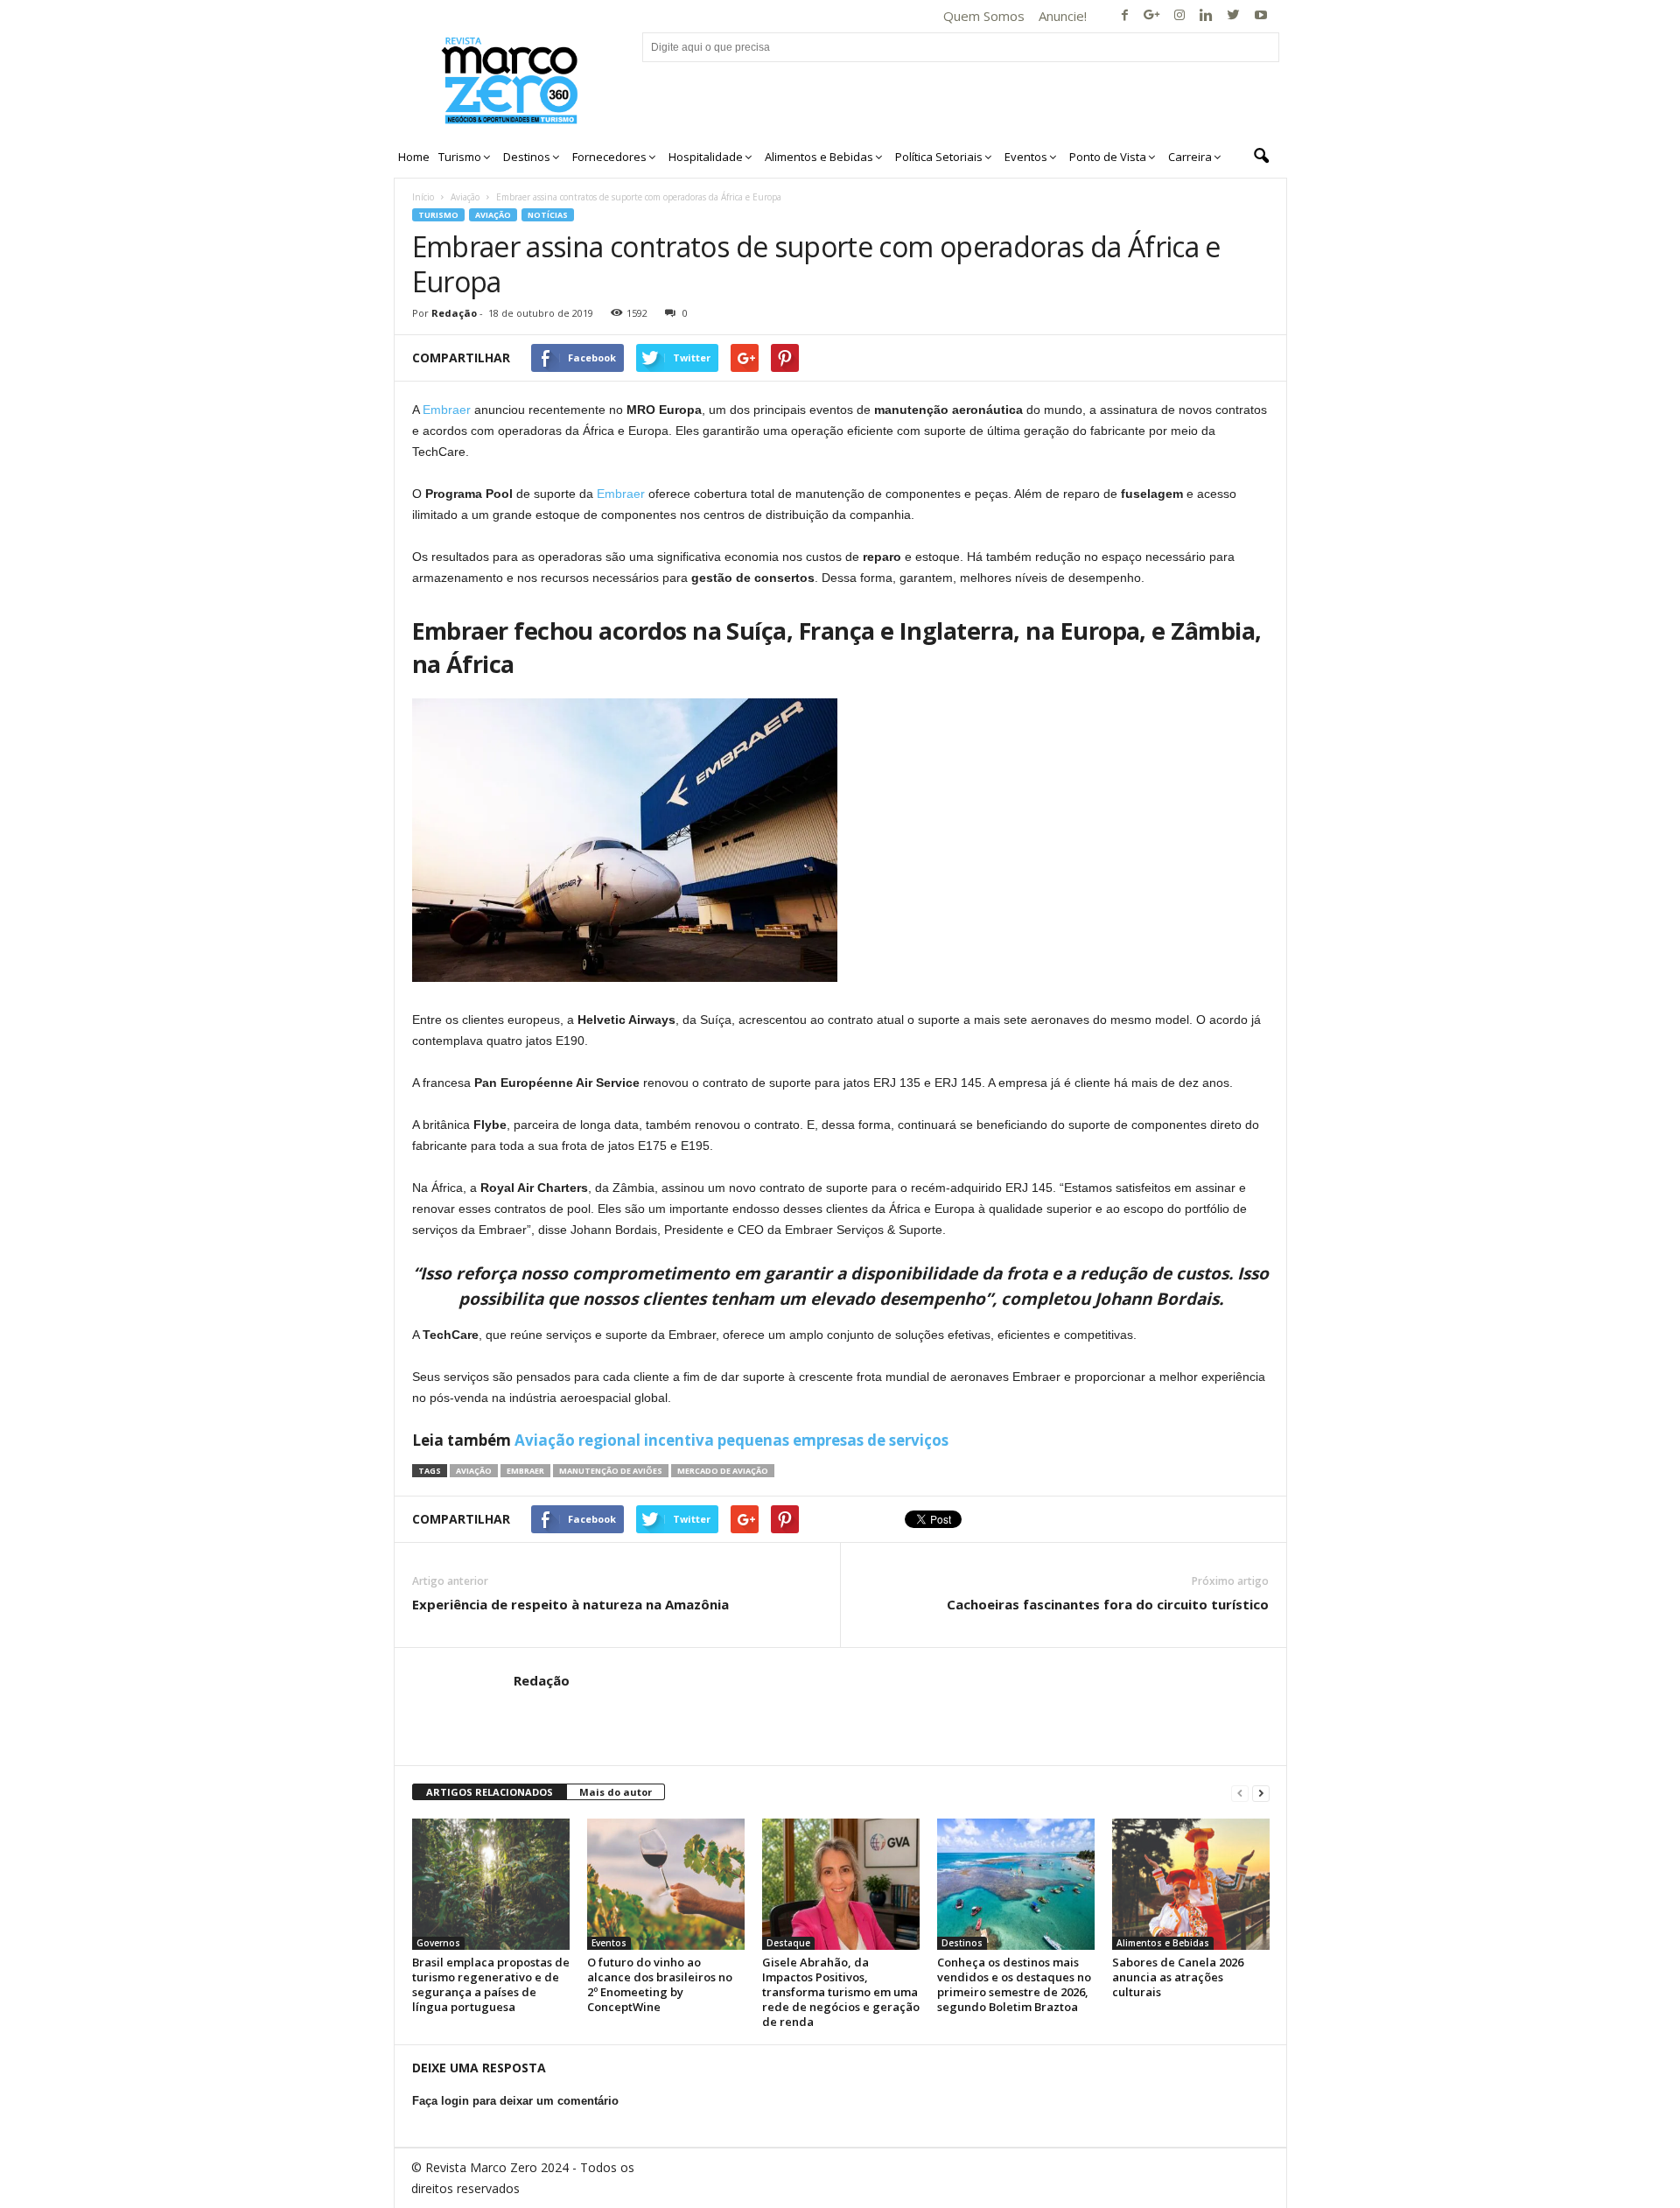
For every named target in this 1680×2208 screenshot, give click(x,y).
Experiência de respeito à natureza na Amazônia (570, 1604)
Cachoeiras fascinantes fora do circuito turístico (1108, 1604)
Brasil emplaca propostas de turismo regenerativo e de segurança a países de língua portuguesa (491, 1984)
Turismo (438, 215)
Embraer (447, 410)
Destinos (962, 1943)
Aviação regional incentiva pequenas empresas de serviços (731, 1440)
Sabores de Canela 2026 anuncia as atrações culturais (1178, 1977)
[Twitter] (1234, 16)
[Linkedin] (1207, 16)
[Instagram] (1179, 16)
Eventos (609, 1943)
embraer (525, 1471)
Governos (438, 1943)
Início (423, 197)
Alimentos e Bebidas (1163, 1943)
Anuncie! (1063, 16)
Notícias (548, 215)
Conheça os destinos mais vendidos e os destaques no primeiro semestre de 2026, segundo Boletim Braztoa (1014, 1984)
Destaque (788, 1943)
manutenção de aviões (611, 1471)
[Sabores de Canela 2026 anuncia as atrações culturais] (1191, 1884)
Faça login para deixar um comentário (515, 2101)
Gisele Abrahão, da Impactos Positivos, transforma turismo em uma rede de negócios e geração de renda (841, 1992)
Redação (454, 313)
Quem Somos (984, 16)
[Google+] (1152, 16)
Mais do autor (616, 1792)
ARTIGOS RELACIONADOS (490, 1792)
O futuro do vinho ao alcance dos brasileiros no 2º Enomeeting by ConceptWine (660, 1984)
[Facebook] (1125, 16)
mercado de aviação (723, 1471)
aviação (474, 1471)
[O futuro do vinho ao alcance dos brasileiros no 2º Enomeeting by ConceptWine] (666, 1884)
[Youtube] (1261, 16)
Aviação (465, 197)
